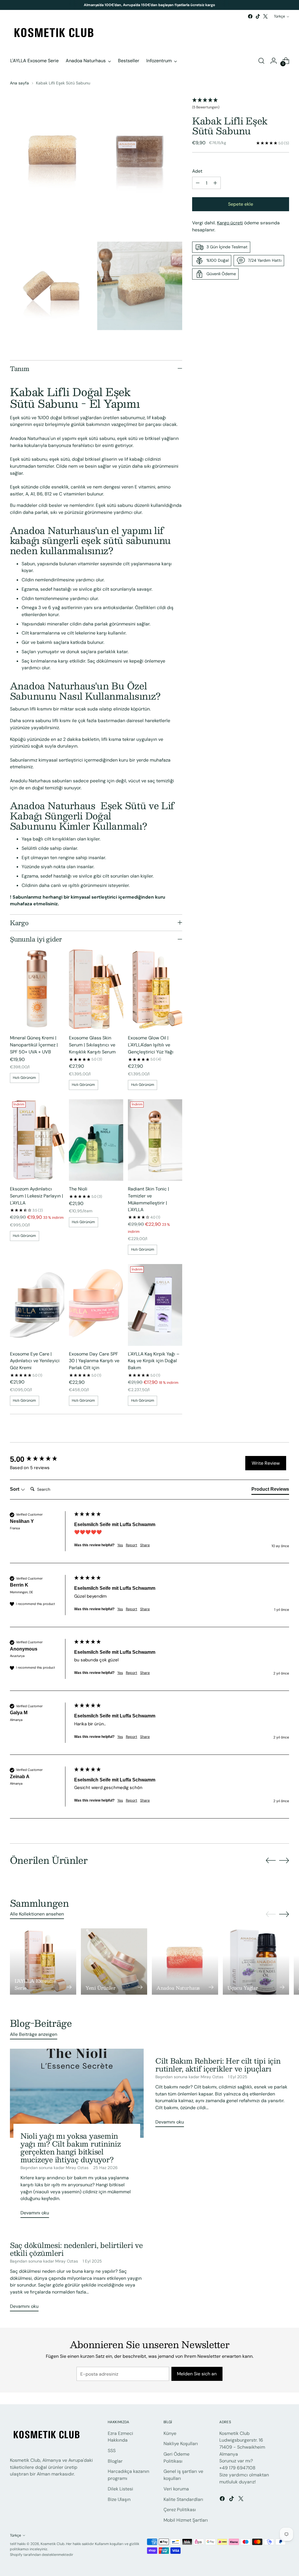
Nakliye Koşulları (181, 2444)
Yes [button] (120, 1545)
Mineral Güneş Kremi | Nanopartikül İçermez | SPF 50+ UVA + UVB (34, 1045)
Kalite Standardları (183, 2499)
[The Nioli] (96, 1140)
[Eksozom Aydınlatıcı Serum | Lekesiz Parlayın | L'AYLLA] (37, 1140)
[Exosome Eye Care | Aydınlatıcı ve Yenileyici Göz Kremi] (37, 1305)
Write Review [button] (266, 1463)
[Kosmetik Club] (54, 33)
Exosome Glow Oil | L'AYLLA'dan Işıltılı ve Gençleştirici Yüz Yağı (151, 1045)
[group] (41, 1459)
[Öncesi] (70, 5)
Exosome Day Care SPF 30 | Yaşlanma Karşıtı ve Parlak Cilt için (94, 1361)
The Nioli (78, 1189)
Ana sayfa (19, 83)
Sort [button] (15, 1489)
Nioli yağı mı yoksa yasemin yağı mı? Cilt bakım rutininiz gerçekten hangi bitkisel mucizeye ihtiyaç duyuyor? (71, 2147)
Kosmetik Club (53, 2544)
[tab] (270, 1490)
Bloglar (115, 2461)
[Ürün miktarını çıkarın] (198, 183)
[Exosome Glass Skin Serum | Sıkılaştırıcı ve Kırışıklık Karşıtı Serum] (96, 989)
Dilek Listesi (120, 2489)
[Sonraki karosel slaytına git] (284, 1860)
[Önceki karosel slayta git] (271, 1861)
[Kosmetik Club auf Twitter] (265, 16)
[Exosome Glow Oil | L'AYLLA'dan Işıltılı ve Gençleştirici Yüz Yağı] (155, 989)
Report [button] (132, 1545)
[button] (241, 104)
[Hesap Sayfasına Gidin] (274, 61)
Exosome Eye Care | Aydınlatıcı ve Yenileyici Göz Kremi (35, 1361)
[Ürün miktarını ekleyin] (215, 183)
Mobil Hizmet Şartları (186, 2520)
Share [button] (145, 1545)
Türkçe (279, 16)
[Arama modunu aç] (261, 61)
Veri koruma (176, 2489)
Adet (197, 171)
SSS (112, 2451)
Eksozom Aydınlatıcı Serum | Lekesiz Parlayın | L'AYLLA (36, 1196)
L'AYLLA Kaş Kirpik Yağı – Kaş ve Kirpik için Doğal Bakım (154, 1361)
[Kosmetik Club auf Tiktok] (258, 16)
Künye (170, 2433)
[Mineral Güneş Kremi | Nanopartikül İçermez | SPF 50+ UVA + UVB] (37, 989)
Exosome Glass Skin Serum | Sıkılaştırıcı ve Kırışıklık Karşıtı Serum (92, 1045)
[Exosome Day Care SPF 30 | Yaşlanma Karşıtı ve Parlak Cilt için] (96, 1305)
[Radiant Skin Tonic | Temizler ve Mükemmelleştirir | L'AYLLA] (155, 1140)
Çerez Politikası (180, 2510)
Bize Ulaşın (119, 2499)
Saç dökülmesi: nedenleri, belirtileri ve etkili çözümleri (76, 2249)
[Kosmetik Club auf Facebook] (250, 16)
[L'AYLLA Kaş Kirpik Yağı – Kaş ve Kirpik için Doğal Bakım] (155, 1305)
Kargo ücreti (230, 223)
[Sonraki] (229, 5)
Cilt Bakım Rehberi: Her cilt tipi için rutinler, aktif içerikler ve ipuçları (218, 2064)
